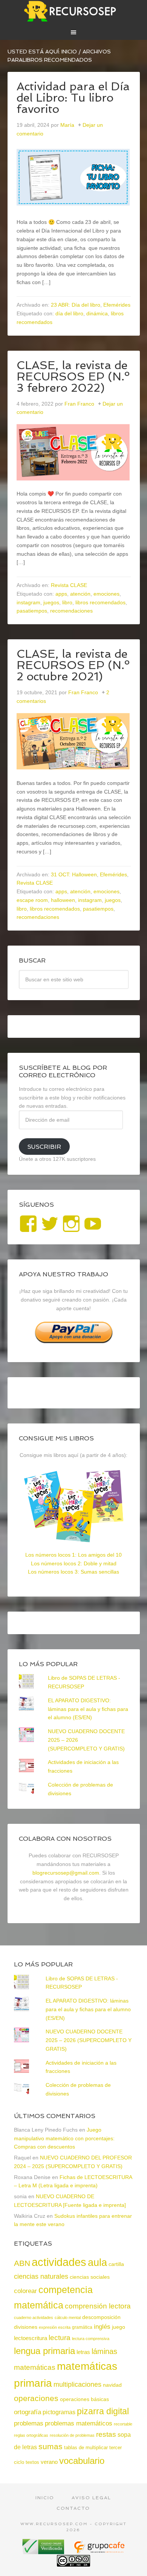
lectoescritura (31, 2338)
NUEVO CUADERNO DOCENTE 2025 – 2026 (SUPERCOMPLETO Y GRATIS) (89, 2040)
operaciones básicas (84, 2399)
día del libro (69, 313)
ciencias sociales (90, 2277)
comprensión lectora (98, 2306)
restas (106, 2434)
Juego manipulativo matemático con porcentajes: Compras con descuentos (64, 2138)
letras (83, 2352)
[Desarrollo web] (99, 2551)
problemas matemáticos (79, 2423)
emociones (106, 594)
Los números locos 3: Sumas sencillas (73, 1572)
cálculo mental (68, 2317)
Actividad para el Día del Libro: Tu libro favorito (73, 98)
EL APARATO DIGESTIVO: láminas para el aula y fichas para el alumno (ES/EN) (88, 1709)
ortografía (28, 2412)
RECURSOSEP (74, 11)
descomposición (101, 2317)
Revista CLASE (69, 585)
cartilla (116, 2264)
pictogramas (59, 2412)
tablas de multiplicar (86, 2448)
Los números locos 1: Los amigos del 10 (73, 1555)
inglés (102, 2327)
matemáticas (35, 2367)
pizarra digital (103, 2411)
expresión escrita (55, 2327)
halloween (63, 900)
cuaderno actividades (34, 2317)
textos (32, 2462)
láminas (104, 2351)
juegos (51, 602)
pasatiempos (32, 611)
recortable (123, 2424)
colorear (25, 2291)
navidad (112, 2385)
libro (67, 602)
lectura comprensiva (91, 2339)
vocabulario (82, 2461)
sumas (51, 2447)
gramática (82, 2327)
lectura (60, 2338)
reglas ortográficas (31, 2435)
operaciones (36, 2398)
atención (80, 594)
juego (119, 2327)
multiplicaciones (77, 2384)
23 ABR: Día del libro (76, 305)
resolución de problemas (72, 2435)
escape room (32, 900)
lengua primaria (44, 2351)
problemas (29, 2423)
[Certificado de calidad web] (44, 2551)
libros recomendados (100, 602)
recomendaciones (71, 611)
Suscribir (44, 1147)
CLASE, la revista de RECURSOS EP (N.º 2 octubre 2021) (73, 665)
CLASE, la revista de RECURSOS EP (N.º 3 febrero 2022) (73, 376)
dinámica (97, 313)
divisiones (26, 2327)
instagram (28, 602)
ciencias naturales (41, 2276)
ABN (22, 2263)
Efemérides (117, 305)
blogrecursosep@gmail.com (66, 1873)
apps (61, 594)
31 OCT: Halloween (74, 874)
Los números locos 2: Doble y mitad (74, 1563)
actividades (59, 2262)
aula (97, 2262)
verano (49, 2462)
